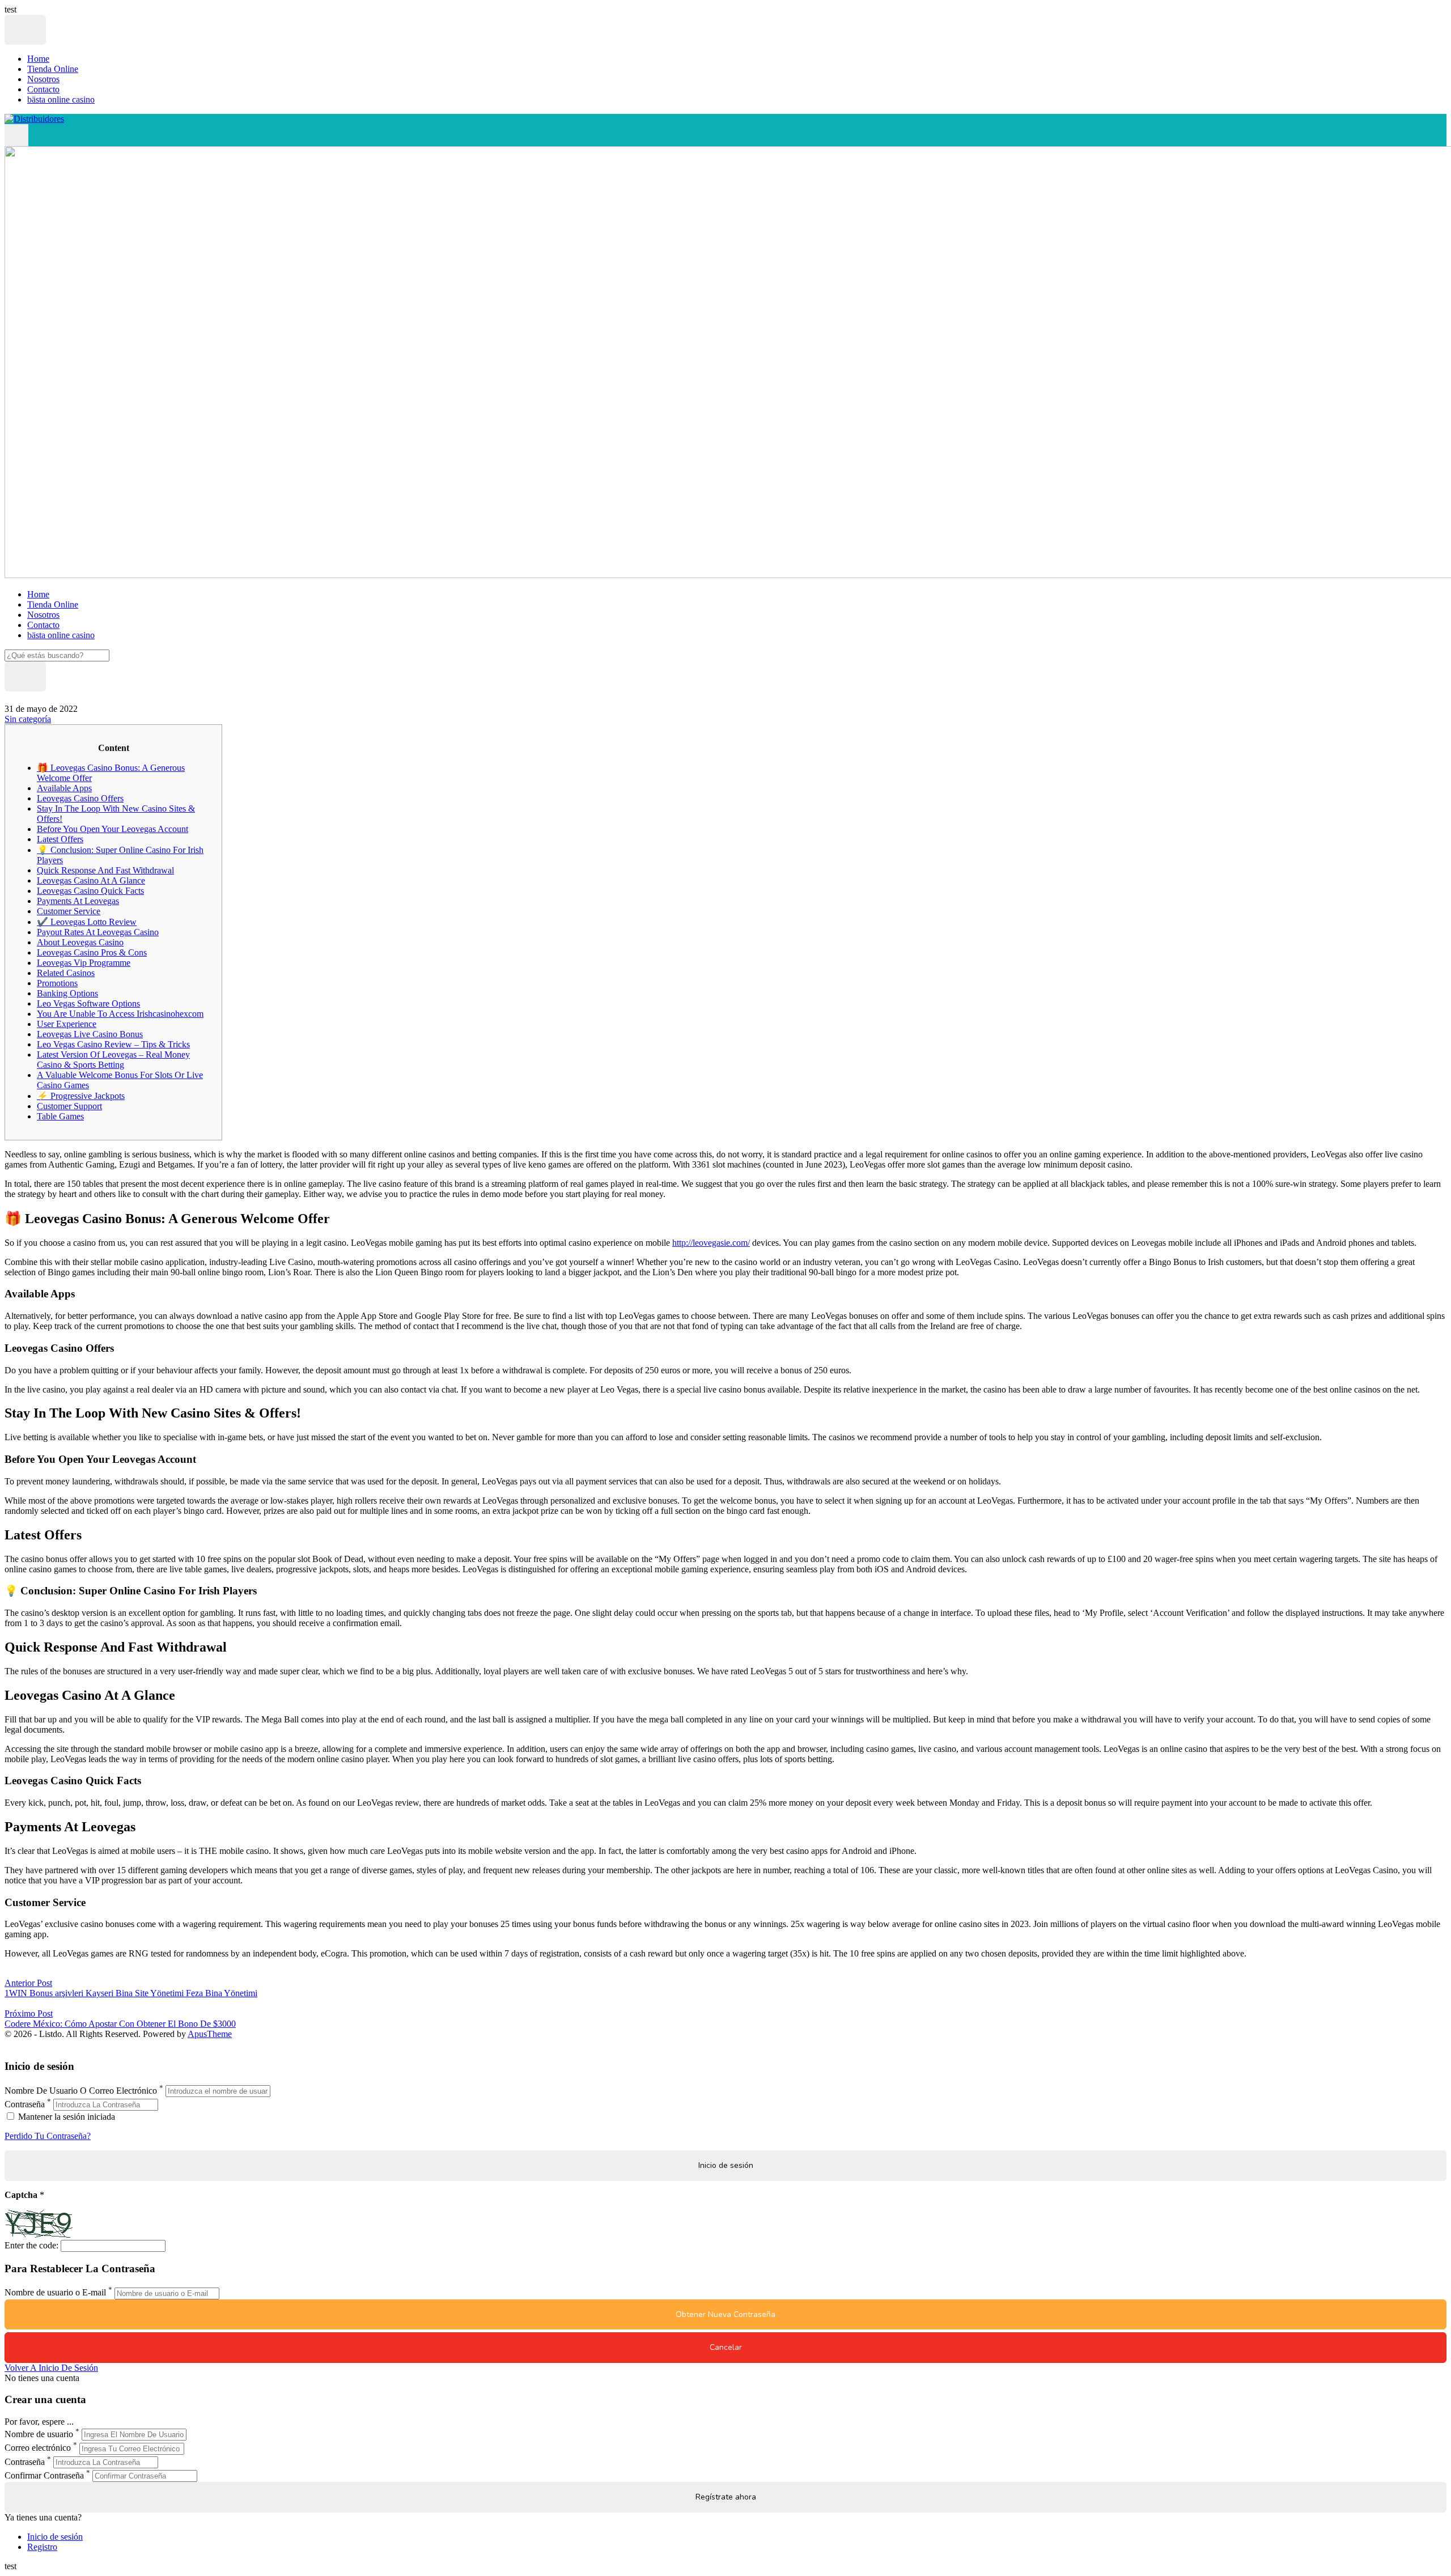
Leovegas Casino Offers (80, 798)
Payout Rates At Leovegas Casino (98, 932)
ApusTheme (210, 2034)
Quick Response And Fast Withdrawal (105, 870)
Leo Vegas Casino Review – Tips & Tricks (113, 1044)
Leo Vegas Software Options (88, 1003)
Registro (42, 2547)
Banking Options (67, 993)
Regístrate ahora (726, 2497)
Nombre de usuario (39, 2434)
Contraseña (25, 2104)
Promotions (57, 983)
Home (38, 59)
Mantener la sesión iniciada (65, 2117)
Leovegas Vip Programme (84, 963)
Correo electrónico (38, 2448)
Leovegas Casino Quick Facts (90, 891)
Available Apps (64, 788)
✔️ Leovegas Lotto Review (87, 922)
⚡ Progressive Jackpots (81, 1096)
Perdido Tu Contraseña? (48, 2136)
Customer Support (69, 1106)
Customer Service (69, 911)
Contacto (43, 89)
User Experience (67, 1024)
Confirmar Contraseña (44, 2475)
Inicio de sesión (55, 2537)
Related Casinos (66, 973)
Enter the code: (31, 2245)
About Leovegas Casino (80, 942)
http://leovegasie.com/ (711, 1243)
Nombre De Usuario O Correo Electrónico (81, 2091)
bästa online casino (61, 99)
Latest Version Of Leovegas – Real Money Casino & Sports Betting (113, 1060)
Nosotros (43, 79)
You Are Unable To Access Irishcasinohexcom (120, 1014)
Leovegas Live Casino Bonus (90, 1034)
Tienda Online (53, 69)
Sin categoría (28, 719)
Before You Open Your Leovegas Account (113, 829)
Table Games (60, 1116)
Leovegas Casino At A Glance (91, 880)
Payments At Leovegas (78, 901)
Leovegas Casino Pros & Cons (92, 952)
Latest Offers (60, 839)
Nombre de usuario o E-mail (55, 2293)
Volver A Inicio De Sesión (51, 2368)
